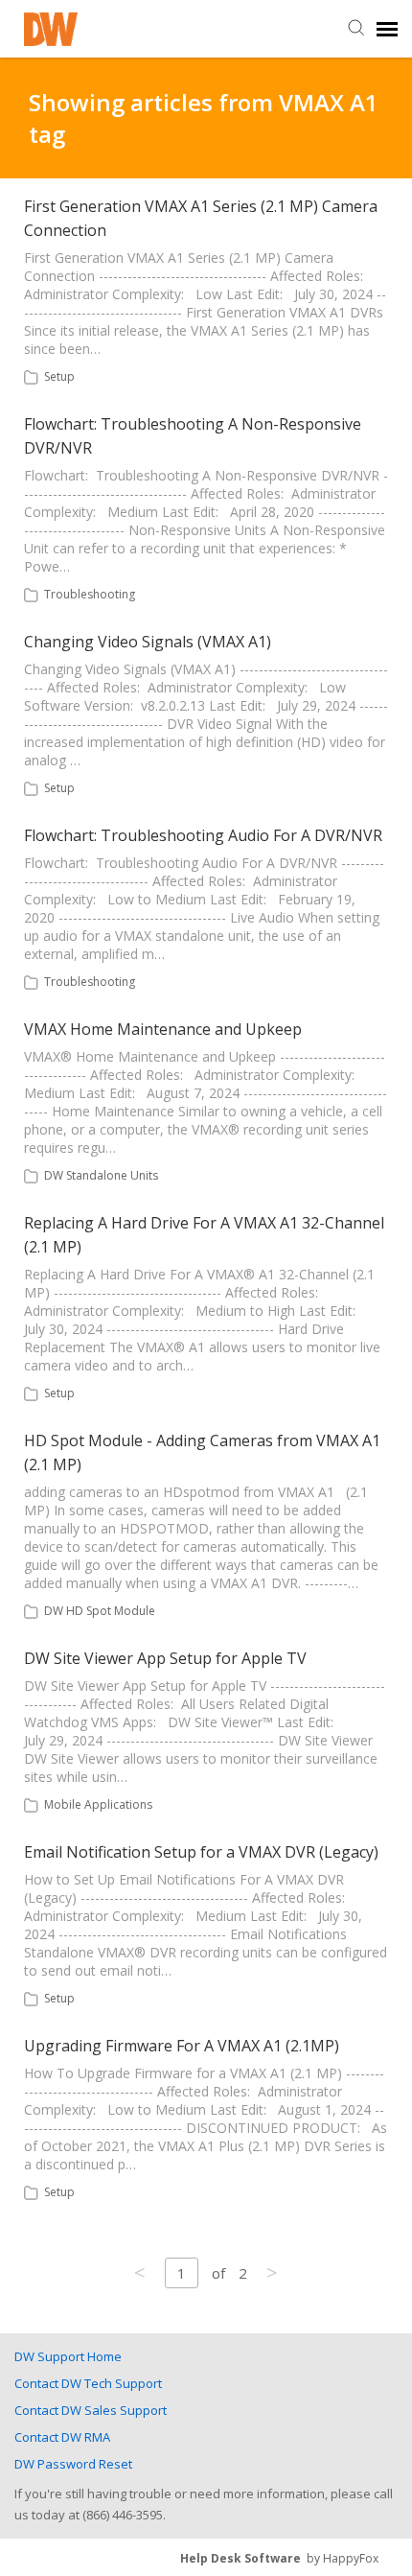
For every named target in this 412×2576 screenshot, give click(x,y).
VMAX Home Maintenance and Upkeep (163, 1029)
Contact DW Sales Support (91, 2410)
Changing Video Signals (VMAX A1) (148, 642)
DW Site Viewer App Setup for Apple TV (165, 1658)
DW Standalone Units (101, 1175)
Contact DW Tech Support (88, 2383)
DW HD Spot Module (100, 1611)
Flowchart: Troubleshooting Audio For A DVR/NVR (203, 835)
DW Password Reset (73, 2464)
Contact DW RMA (62, 2437)
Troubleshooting (90, 594)
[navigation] (387, 29)
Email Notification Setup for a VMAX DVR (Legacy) (201, 1852)
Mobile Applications (98, 1804)
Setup (59, 376)
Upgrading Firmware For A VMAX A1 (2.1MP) (182, 2046)
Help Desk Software (240, 2558)
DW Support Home (68, 2356)
